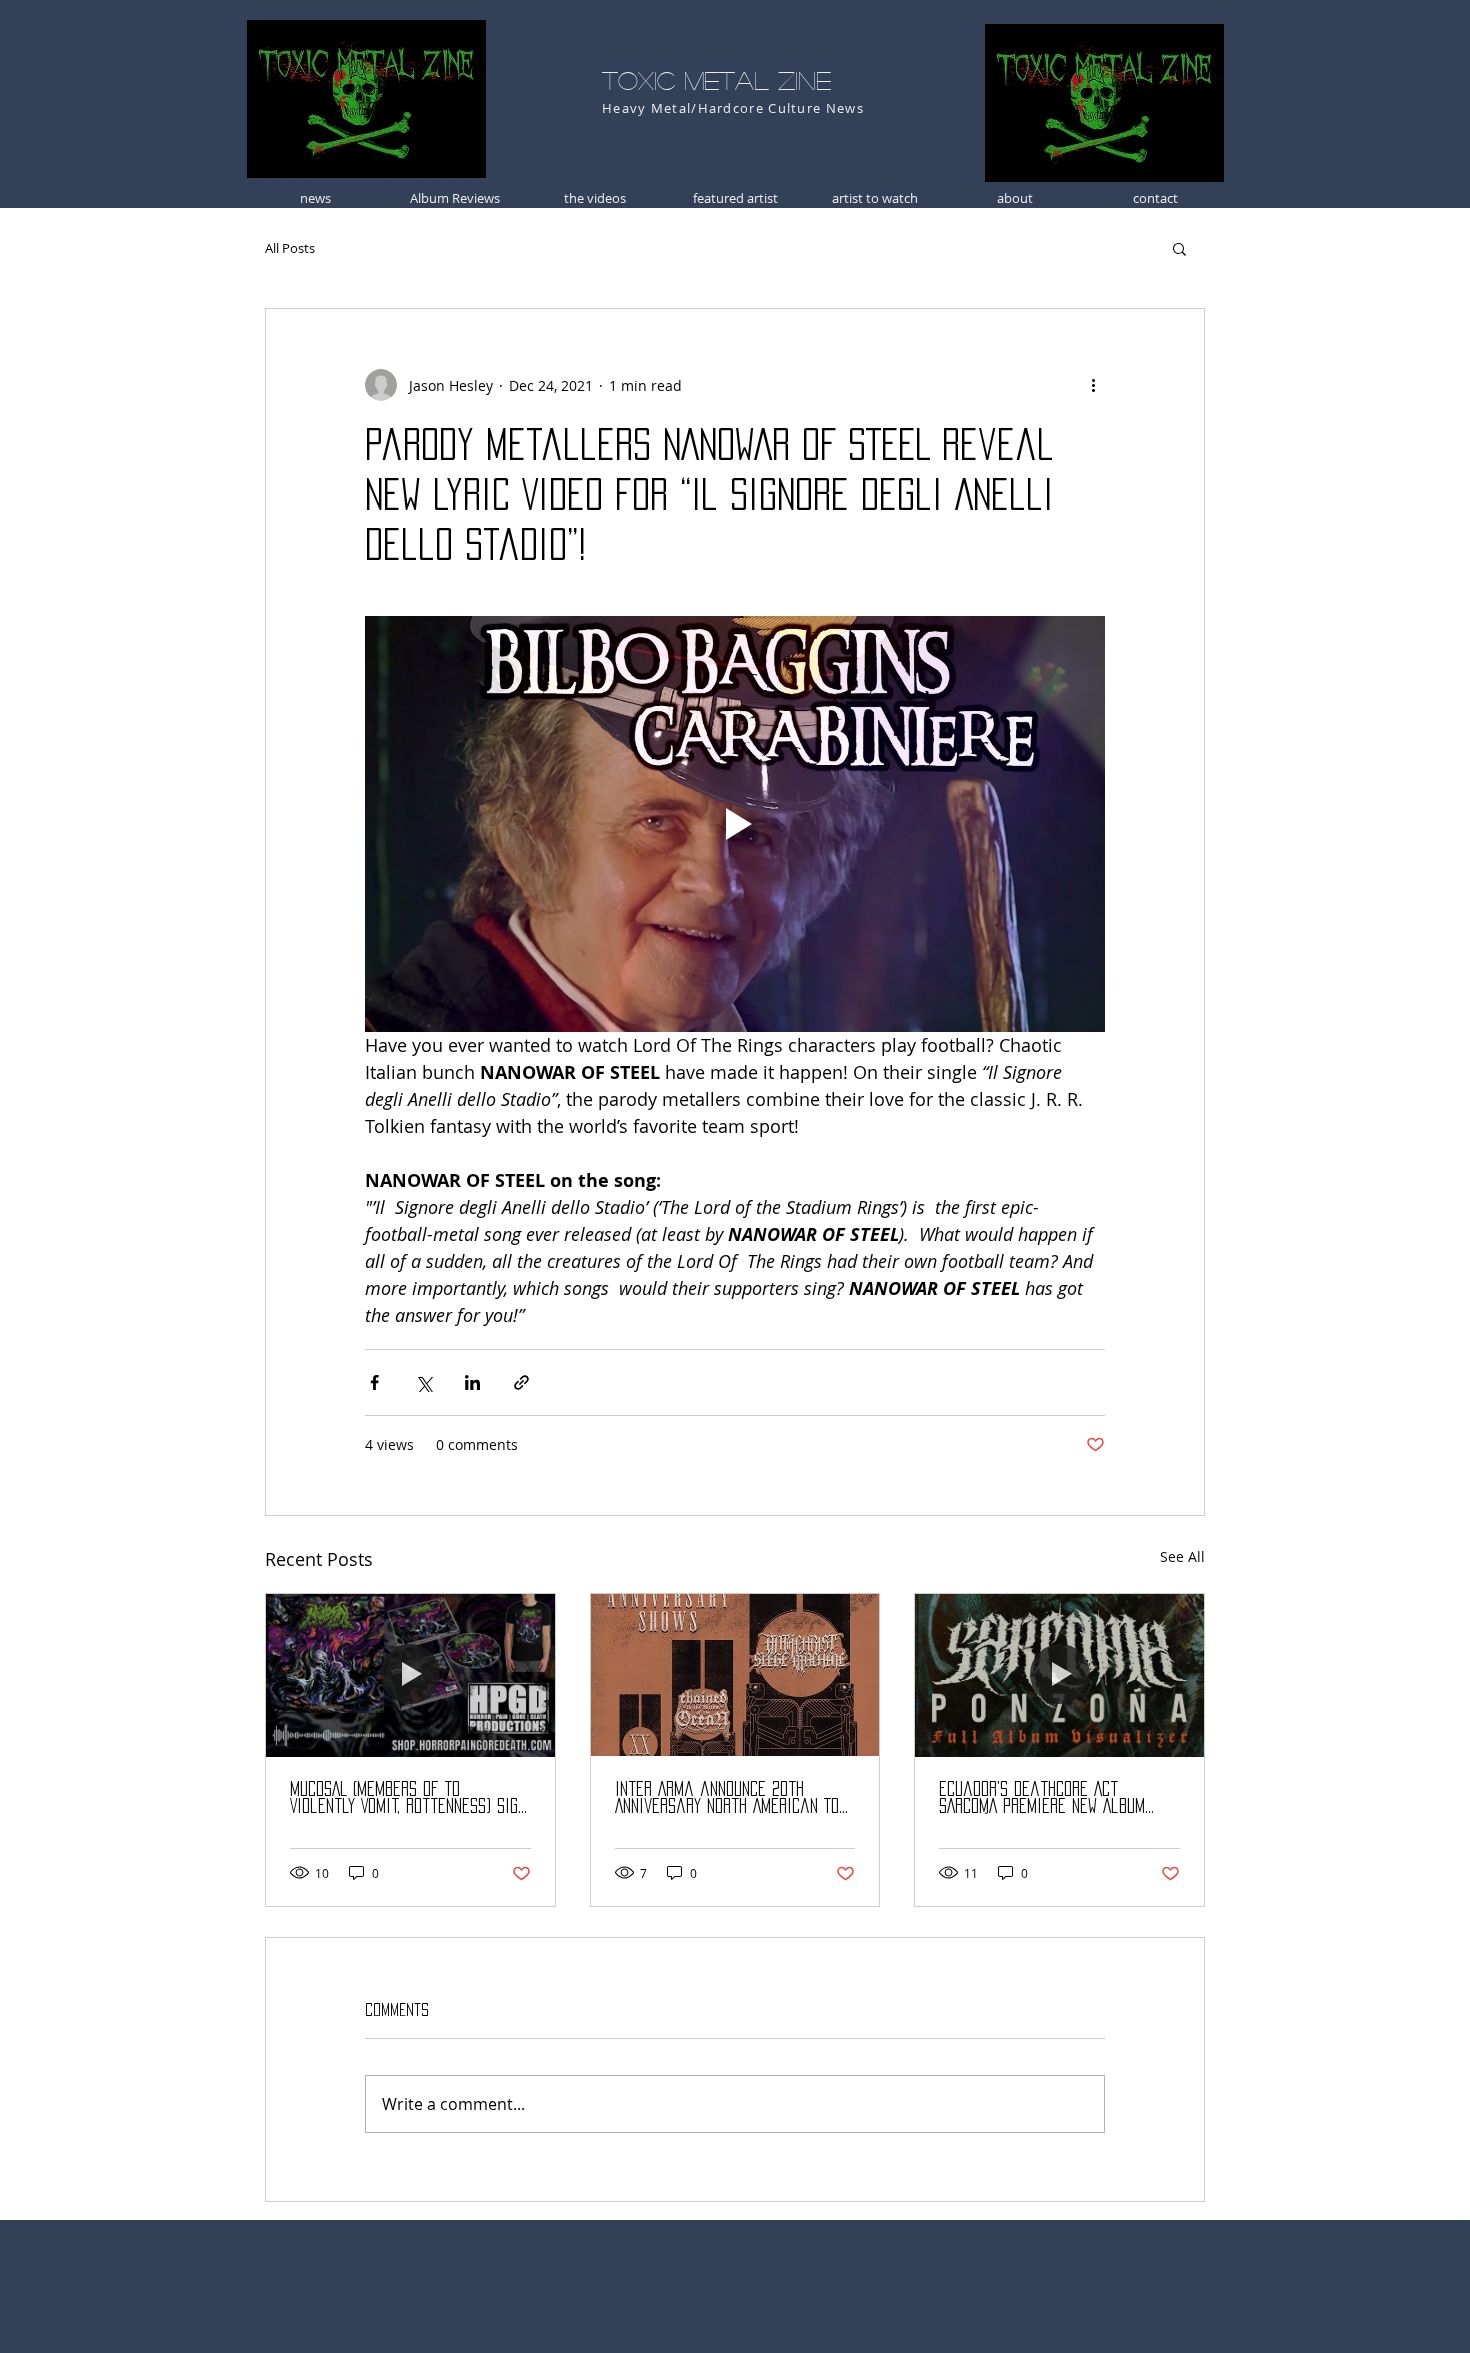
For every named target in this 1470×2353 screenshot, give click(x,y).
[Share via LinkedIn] (472, 1382)
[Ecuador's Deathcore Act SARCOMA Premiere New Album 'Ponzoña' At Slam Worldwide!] (1059, 1675)
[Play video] (735, 824)
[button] (1179, 248)
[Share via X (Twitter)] (423, 1382)
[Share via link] (521, 1382)
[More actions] (1093, 385)
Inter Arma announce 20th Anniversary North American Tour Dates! (735, 1798)
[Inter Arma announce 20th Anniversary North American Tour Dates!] (735, 1675)
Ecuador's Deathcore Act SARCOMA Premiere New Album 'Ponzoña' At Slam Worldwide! (1043, 1798)
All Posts (290, 248)
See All (1182, 1556)
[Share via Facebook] (374, 1382)
